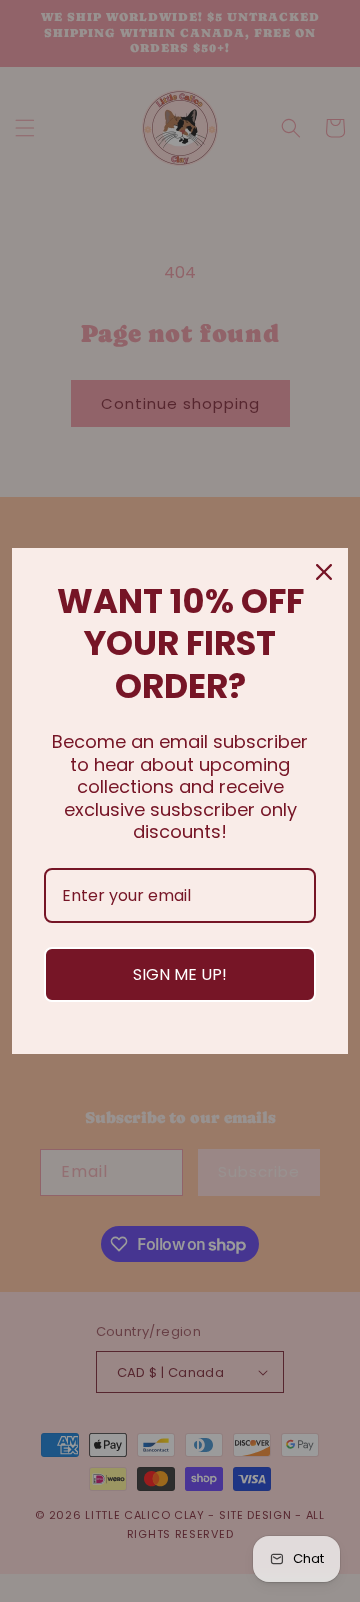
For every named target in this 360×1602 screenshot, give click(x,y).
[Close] (324, 572)
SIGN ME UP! (180, 974)
